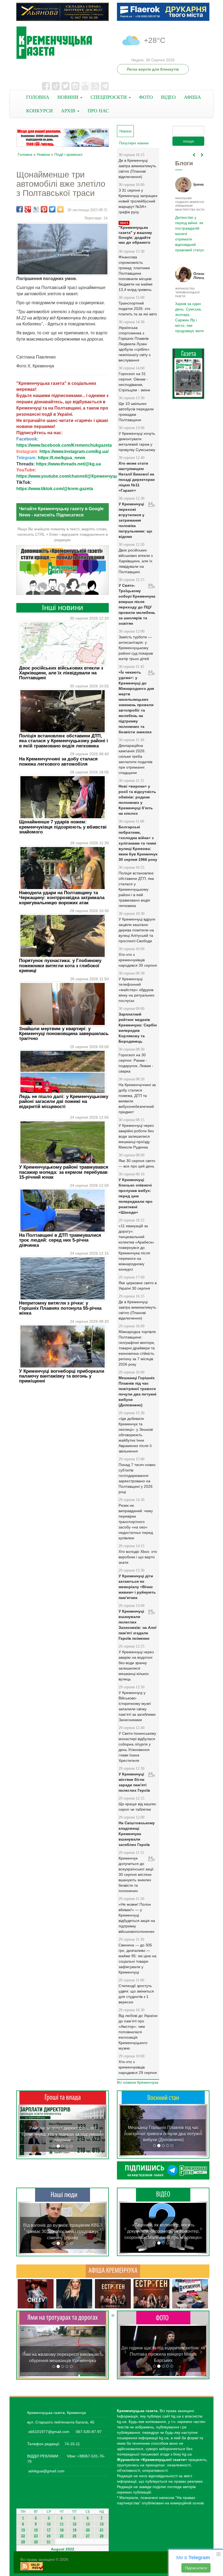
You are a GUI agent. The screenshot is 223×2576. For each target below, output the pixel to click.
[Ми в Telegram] (163, 2170)
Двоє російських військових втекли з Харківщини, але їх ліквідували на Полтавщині (61, 673)
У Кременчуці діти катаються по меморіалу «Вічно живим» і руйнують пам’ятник (137, 1587)
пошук (188, 141)
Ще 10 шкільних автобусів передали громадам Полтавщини (136, 412)
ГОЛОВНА (38, 97)
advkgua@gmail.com (46, 2471)
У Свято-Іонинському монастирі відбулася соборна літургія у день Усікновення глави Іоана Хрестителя (137, 1747)
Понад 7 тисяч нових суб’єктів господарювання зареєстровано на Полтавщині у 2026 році (137, 1478)
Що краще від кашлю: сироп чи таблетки (138, 1807)
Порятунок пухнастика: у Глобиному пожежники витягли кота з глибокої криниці (60, 966)
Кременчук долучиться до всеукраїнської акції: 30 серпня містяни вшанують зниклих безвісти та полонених (137, 1874)
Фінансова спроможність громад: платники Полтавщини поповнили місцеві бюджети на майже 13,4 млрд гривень (136, 273)
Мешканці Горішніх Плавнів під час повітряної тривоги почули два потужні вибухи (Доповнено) (137, 1391)
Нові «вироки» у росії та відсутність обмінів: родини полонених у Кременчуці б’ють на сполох (137, 800)
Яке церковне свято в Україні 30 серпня (138, 1286)
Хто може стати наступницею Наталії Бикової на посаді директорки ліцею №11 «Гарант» (137, 477)
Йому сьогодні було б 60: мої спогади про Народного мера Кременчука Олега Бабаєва (189, 231)
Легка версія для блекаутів (153, 69)
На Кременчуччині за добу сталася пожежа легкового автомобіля (58, 761)
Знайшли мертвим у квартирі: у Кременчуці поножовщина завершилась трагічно (64, 1034)
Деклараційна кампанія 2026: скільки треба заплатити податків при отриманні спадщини (135, 759)
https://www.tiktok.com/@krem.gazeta (55, 489)
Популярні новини (134, 143)
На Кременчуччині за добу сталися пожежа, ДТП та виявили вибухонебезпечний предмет (137, 1098)
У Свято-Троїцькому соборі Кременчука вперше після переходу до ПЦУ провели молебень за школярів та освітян (137, 604)
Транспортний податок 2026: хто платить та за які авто (138, 309)
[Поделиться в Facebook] (20, 209)
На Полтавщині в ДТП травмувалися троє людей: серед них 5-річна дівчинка (60, 1240)
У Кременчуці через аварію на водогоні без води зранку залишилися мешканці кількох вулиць (136, 1665)
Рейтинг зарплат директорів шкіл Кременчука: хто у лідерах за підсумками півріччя (63, 2134)
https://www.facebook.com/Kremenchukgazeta (64, 445)
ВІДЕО (168, 97)
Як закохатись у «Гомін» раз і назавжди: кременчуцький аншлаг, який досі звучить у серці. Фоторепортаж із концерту (163, 2354)
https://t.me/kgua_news (62, 458)
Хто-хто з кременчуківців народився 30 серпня (138, 960)
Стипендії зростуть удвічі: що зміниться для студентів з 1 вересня (136, 1994)
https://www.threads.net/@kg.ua (68, 464)
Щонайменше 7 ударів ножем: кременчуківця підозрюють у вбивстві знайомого (63, 827)
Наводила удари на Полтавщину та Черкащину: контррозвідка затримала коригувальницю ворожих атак (62, 898)
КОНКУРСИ (39, 111)
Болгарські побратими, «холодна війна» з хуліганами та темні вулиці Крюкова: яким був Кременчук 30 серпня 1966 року (138, 843)
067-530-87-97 (88, 2432)
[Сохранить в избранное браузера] (60, 209)
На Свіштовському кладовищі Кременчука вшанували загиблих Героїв (137, 1834)
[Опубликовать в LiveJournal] (36, 209)
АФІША (192, 97)
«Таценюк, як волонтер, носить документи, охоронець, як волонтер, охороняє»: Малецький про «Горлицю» (163, 2231)
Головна (25, 154)
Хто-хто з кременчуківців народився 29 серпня (138, 2067)
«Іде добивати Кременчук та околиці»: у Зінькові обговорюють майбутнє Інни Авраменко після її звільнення (136, 1435)
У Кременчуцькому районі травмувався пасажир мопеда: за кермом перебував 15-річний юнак (64, 1172)
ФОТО (146, 97)
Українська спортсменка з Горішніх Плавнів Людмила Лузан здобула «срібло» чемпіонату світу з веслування (134, 344)
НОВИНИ (69, 97)
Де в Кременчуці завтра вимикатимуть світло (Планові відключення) (137, 169)
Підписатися (196, 2568)
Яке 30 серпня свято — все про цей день (137, 1163)
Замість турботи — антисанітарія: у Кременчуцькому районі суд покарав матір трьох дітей (136, 648)
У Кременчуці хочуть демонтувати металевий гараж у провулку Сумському (137, 442)
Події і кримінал (68, 154)
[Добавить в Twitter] (52, 209)
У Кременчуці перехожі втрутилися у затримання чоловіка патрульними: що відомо (135, 520)
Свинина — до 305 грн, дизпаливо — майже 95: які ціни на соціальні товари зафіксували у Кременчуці (137, 1959)
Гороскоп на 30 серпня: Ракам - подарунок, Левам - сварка (136, 1063)
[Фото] (163, 2318)
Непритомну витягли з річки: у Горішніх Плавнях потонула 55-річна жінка (60, 1308)
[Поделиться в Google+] (28, 209)
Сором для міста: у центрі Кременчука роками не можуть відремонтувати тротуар (63, 2354)
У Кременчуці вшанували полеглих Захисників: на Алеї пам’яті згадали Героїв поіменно (137, 1625)
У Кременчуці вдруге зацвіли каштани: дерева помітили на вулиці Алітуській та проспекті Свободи (137, 930)
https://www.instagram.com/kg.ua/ (74, 451)
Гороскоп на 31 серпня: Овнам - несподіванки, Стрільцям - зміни (134, 382)
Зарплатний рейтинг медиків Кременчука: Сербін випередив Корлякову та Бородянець (138, 1028)
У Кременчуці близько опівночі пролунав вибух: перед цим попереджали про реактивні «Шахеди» (136, 1196)
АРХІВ (69, 111)
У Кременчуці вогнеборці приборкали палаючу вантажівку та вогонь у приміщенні (62, 1376)
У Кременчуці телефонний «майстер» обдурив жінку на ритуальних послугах (137, 990)
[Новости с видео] (163, 2194)
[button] (25, 2131)
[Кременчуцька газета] (63, 43)
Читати (188, 380)
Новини (43, 154)
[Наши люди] (63, 2195)
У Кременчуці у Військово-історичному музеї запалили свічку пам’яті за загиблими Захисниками (137, 1706)
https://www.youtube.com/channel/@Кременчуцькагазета (76, 476)
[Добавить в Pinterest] (44, 209)
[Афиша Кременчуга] (113, 2271)
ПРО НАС (98, 111)
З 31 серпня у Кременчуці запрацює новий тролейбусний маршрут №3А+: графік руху (138, 201)
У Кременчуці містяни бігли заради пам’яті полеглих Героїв (134, 1782)
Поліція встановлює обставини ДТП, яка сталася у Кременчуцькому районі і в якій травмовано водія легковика (64, 741)
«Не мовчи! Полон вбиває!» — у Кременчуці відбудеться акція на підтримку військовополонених (137, 1918)
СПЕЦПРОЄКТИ (109, 97)
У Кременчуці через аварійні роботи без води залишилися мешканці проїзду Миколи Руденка (136, 1136)
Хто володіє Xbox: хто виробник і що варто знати (138, 1557)
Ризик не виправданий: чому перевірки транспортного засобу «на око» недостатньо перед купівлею (136, 1522)
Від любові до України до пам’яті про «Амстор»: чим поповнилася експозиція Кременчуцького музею (138, 2032)
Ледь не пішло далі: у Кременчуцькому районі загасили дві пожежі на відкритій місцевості (64, 1102)
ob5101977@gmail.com (49, 2432)
